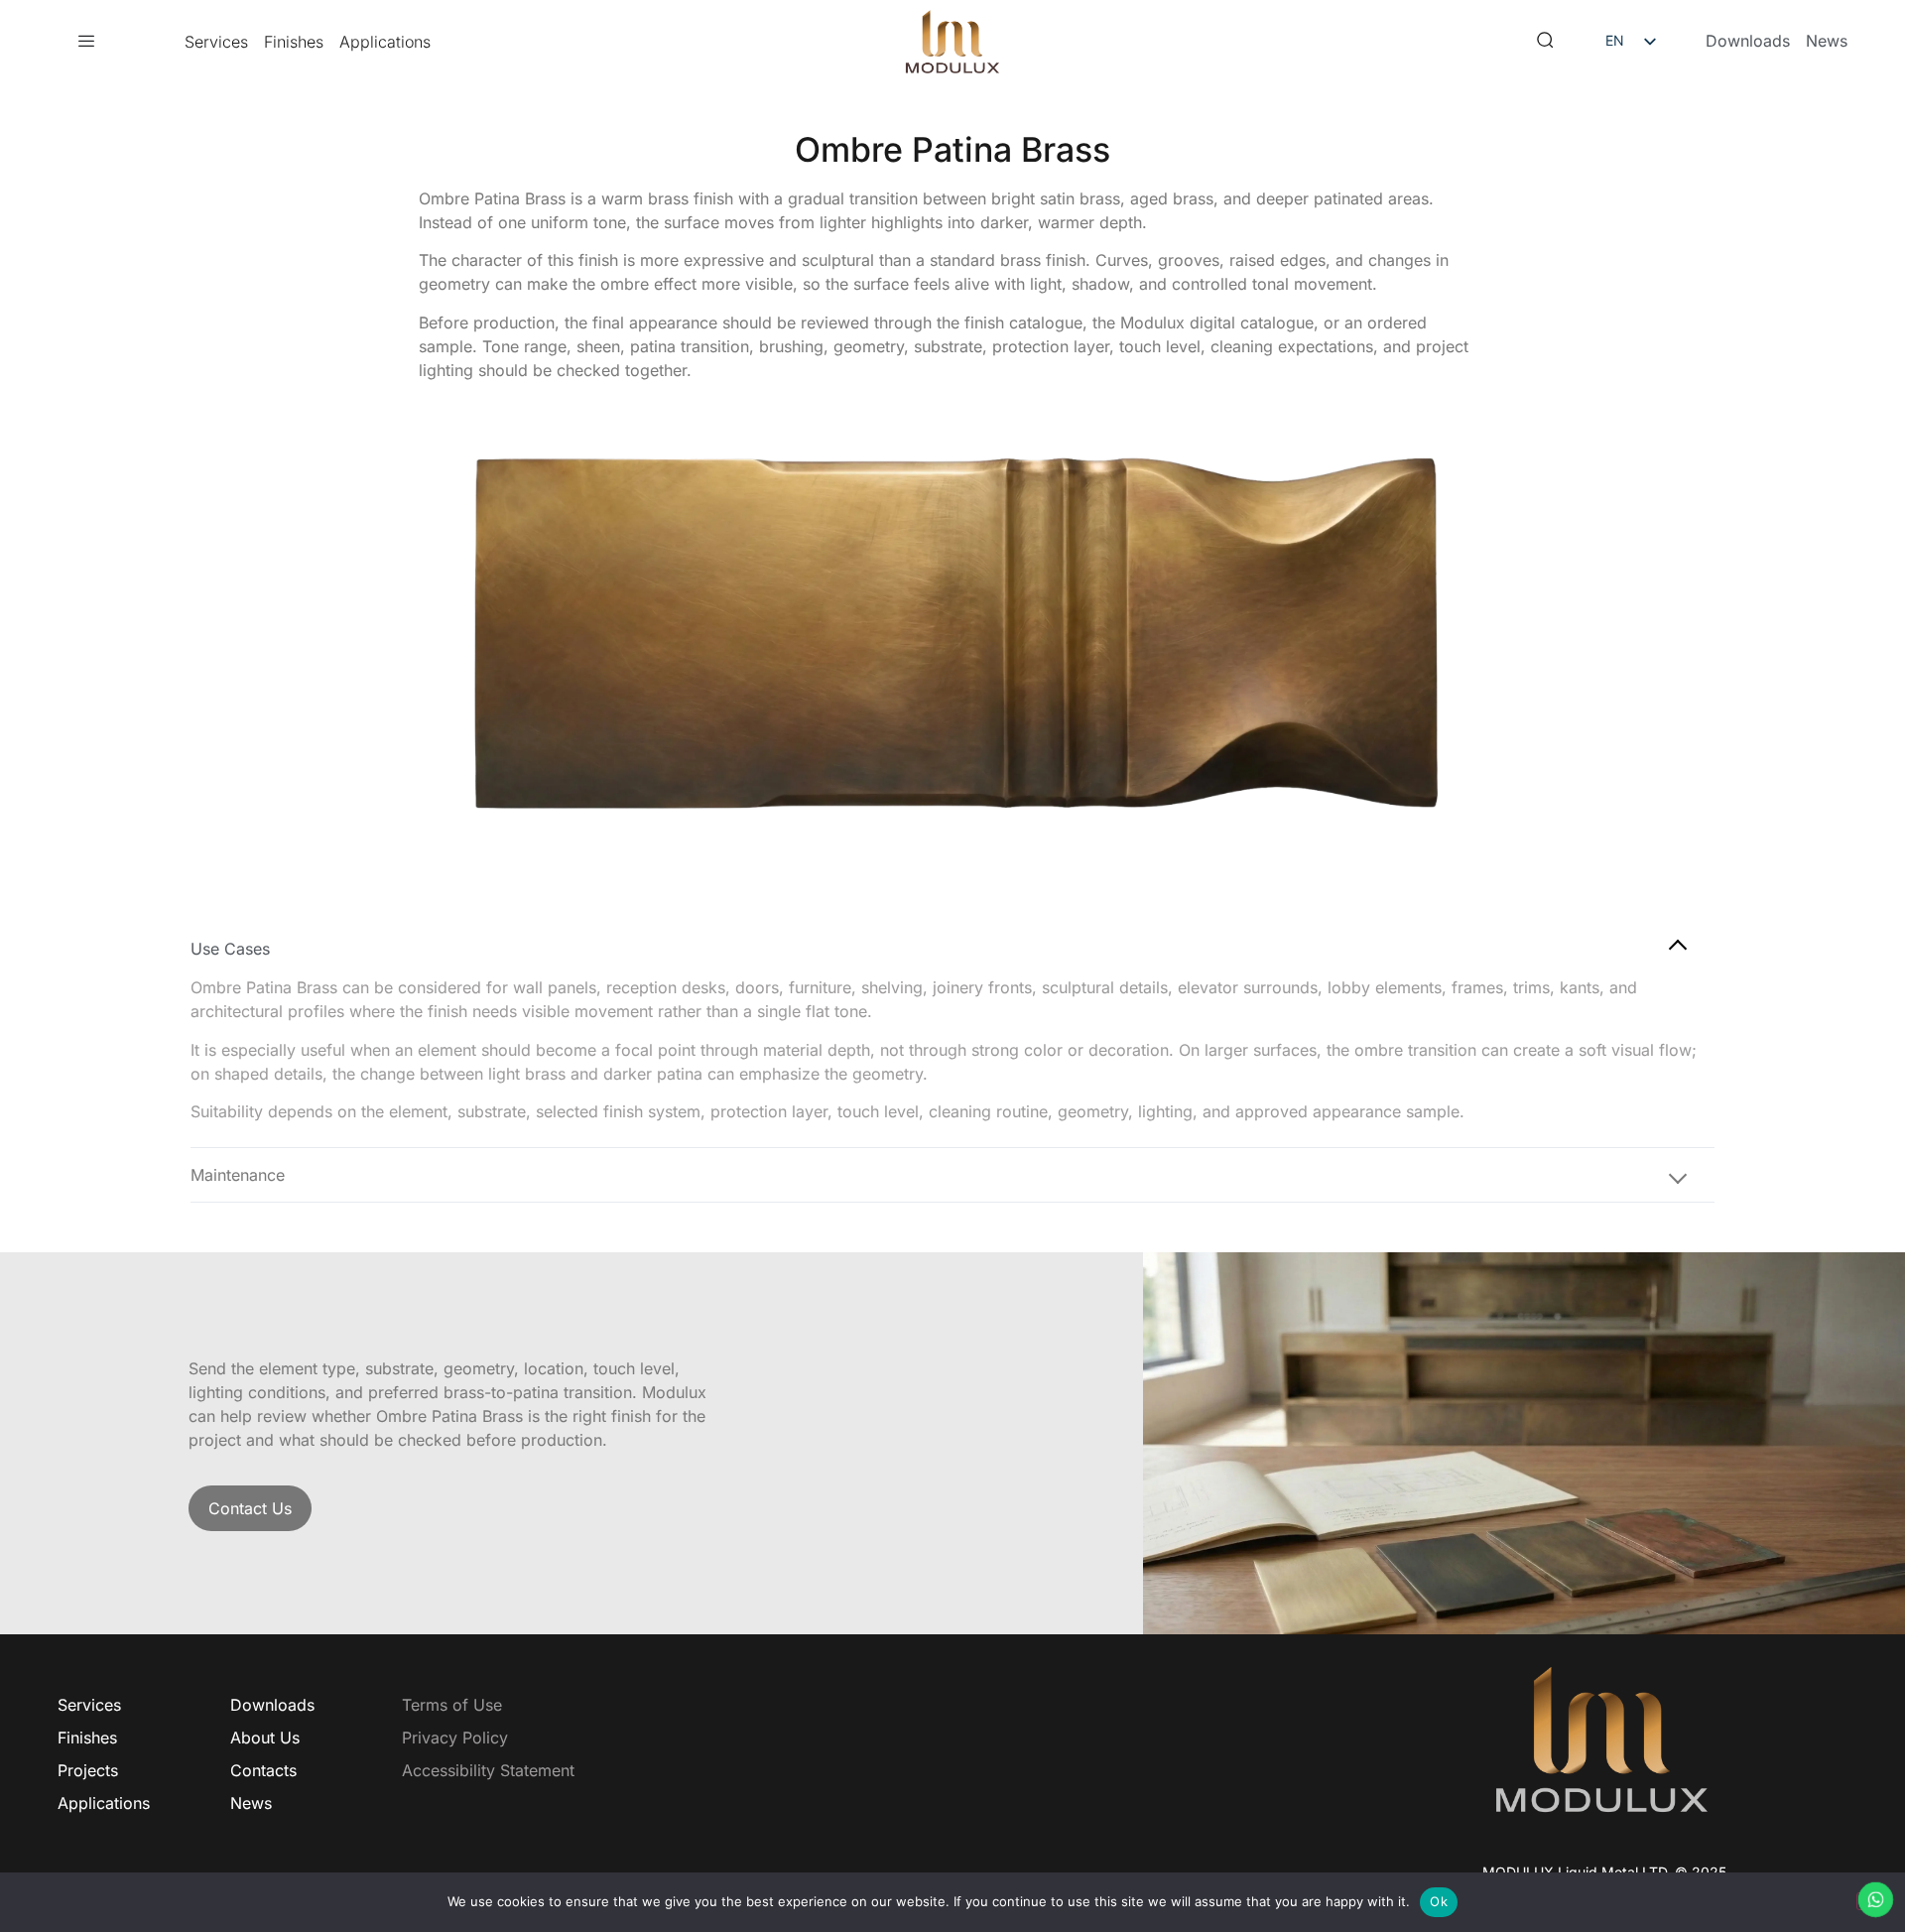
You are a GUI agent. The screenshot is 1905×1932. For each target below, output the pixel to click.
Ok (1439, 1901)
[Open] (86, 42)
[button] (1545, 42)
